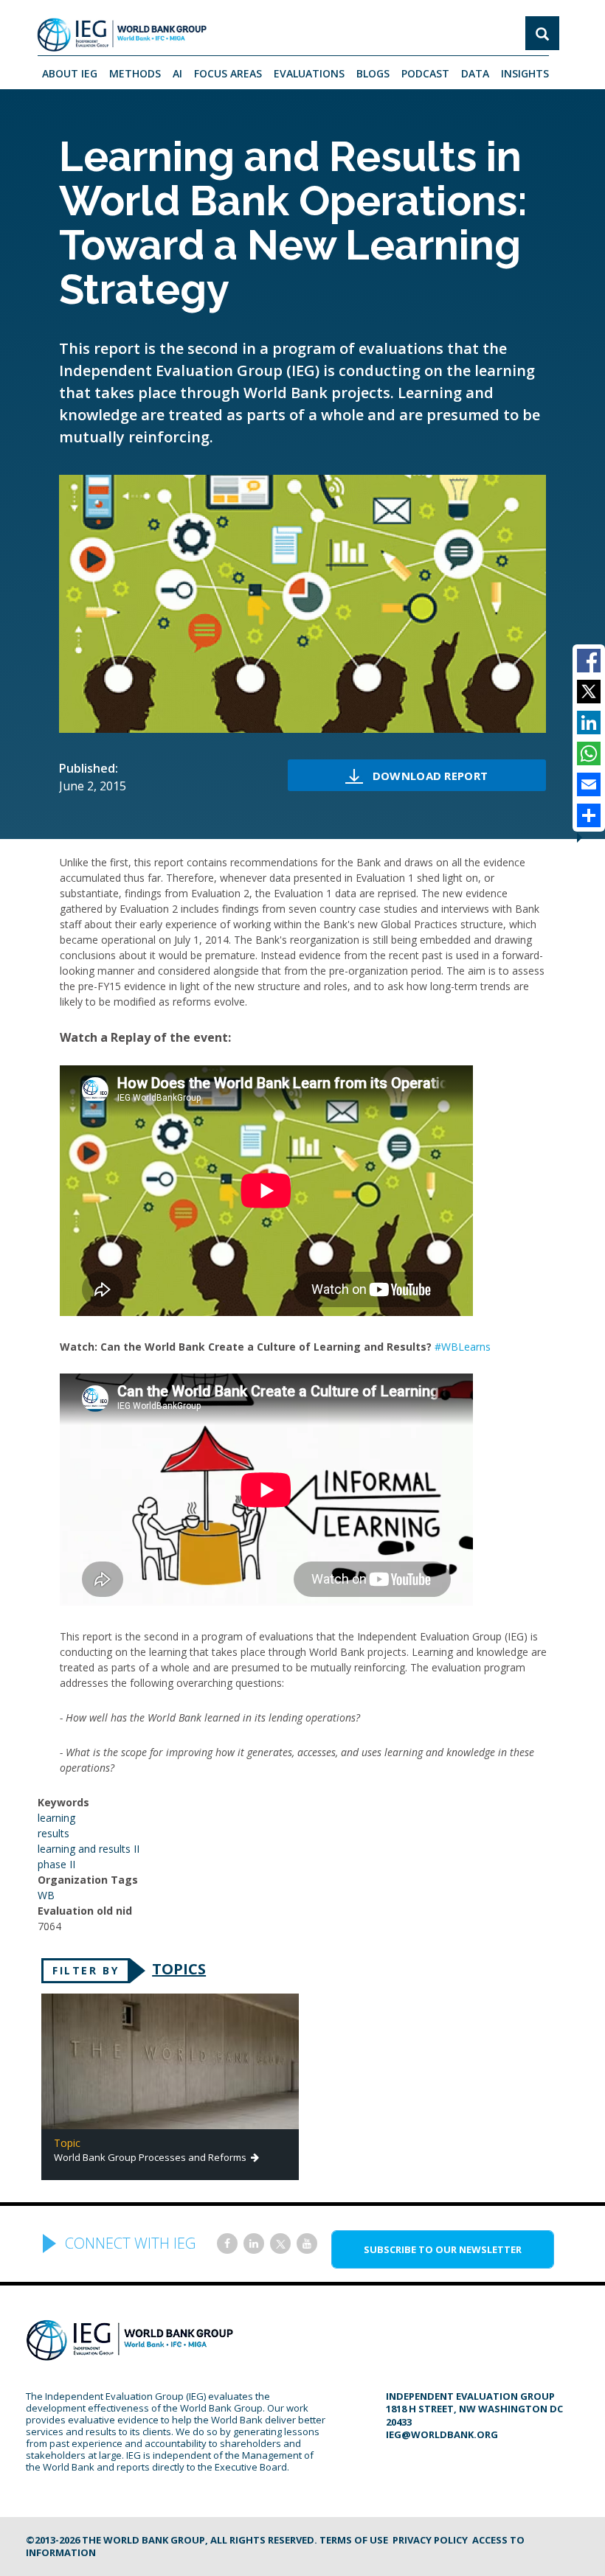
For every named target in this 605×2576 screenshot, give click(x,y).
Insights (525, 73)
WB (46, 1895)
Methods (135, 73)
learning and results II (89, 1849)
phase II (56, 1864)
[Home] (122, 35)
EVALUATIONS (309, 73)
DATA (475, 73)
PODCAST (425, 73)
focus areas (228, 73)
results (53, 1833)
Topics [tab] (179, 1969)
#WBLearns (463, 1347)
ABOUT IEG (70, 73)
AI (177, 73)
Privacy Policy (430, 2540)
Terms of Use (354, 2540)
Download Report (430, 776)
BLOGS (373, 73)
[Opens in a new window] (227, 2243)
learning (56, 1818)
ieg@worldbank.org (442, 2434)
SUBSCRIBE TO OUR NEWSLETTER (443, 2249)
